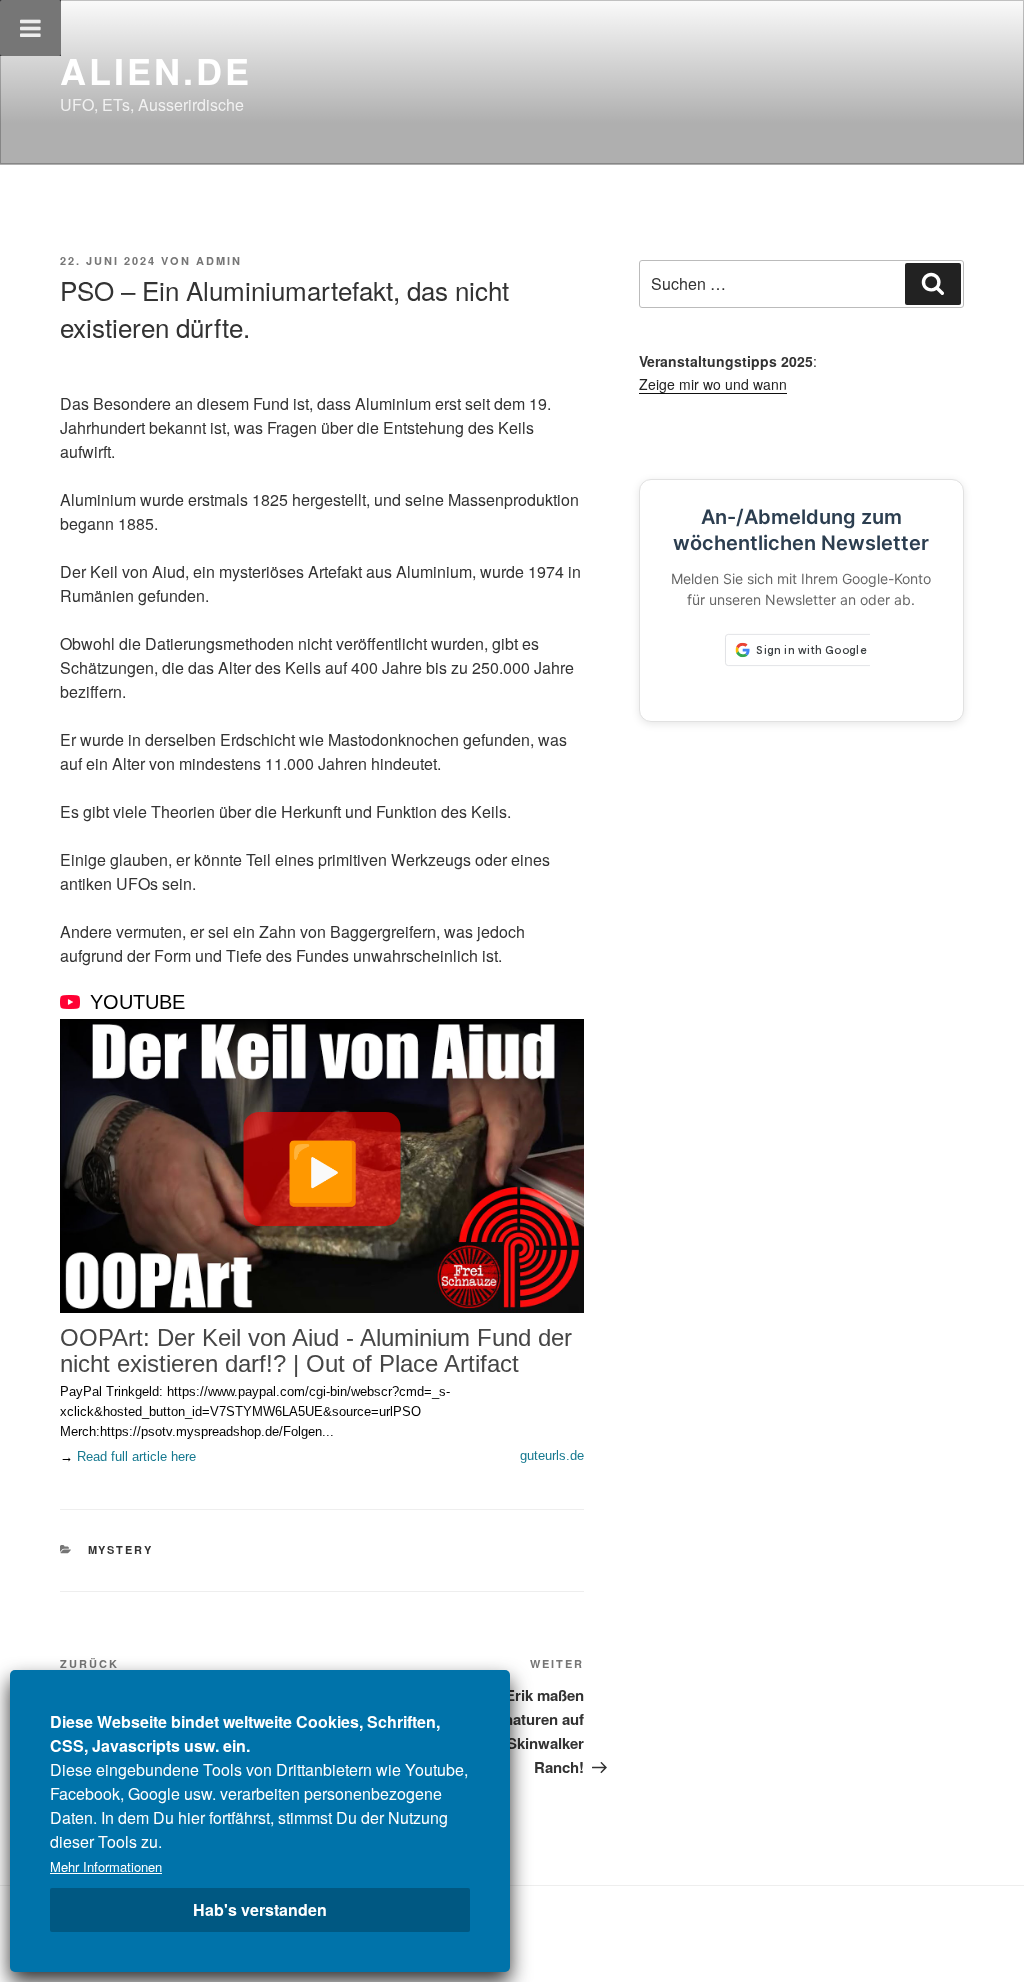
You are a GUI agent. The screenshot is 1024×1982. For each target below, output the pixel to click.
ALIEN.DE (156, 70)
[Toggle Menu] (30, 28)
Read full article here (136, 1456)
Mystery (121, 1549)
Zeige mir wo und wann (713, 384)
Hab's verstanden (260, 1909)
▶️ (322, 1169)
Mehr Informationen (106, 1866)
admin (219, 260)
